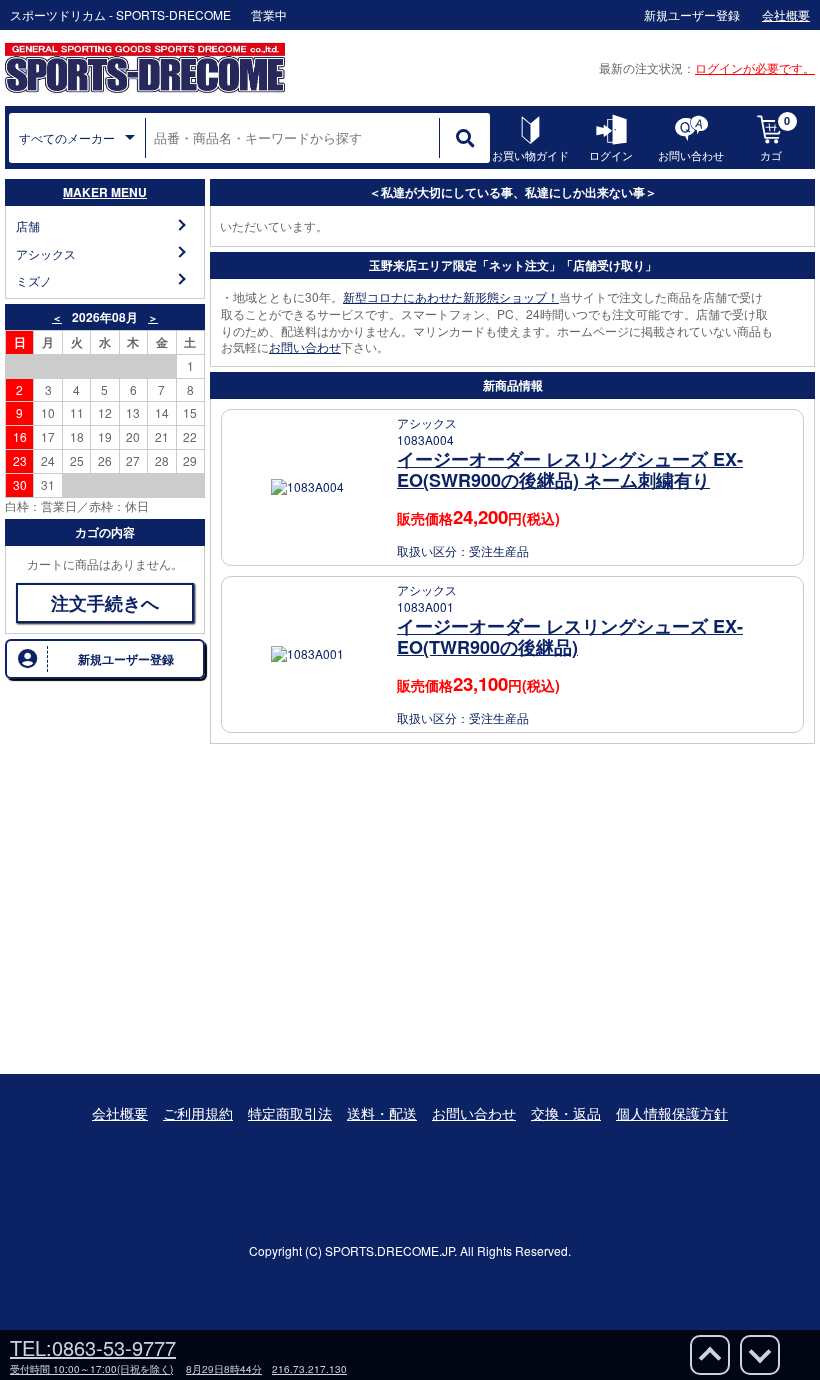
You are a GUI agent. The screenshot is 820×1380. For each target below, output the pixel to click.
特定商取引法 (290, 1113)
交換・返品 (566, 1113)
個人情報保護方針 (672, 1113)
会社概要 (120, 1113)
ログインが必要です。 (755, 67)
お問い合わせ (305, 346)
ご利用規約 (198, 1113)
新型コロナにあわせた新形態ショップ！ (451, 296)
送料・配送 (382, 1113)
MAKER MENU (105, 192)
